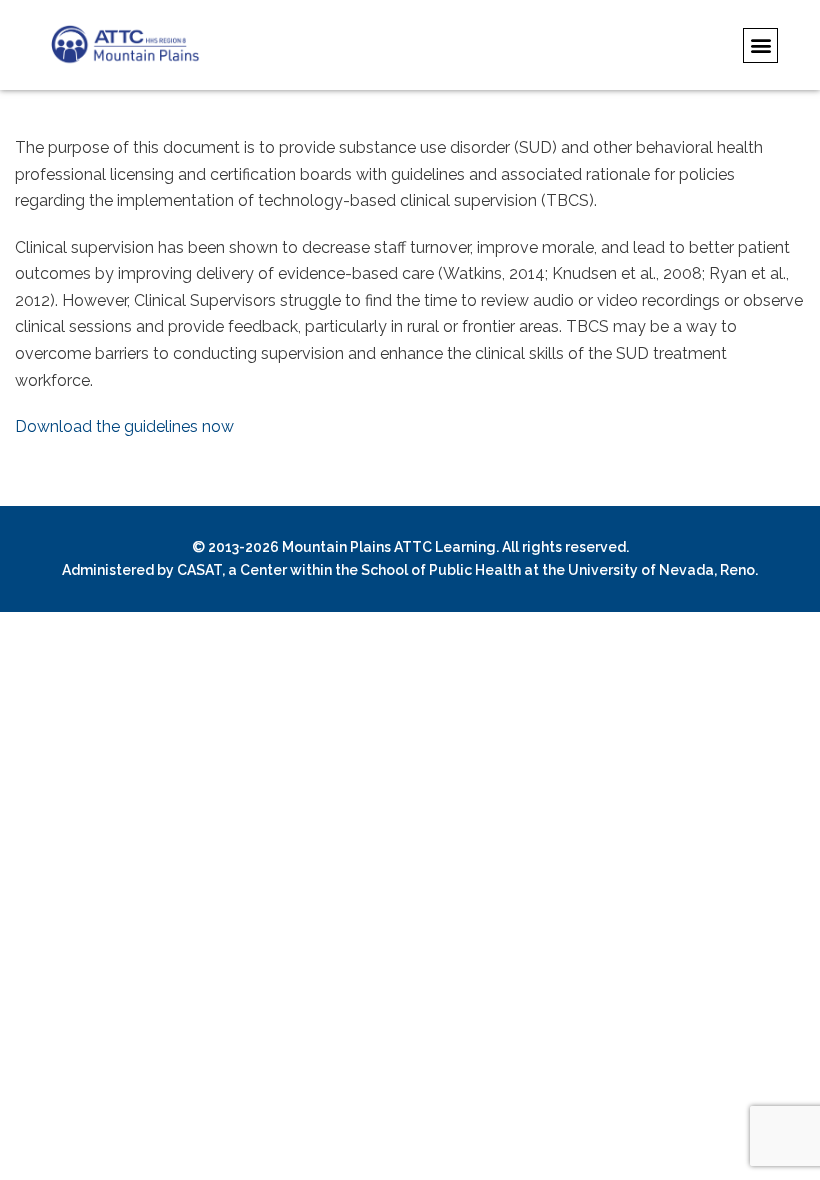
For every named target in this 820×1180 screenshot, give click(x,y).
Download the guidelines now (124, 426)
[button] (760, 45)
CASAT (199, 570)
